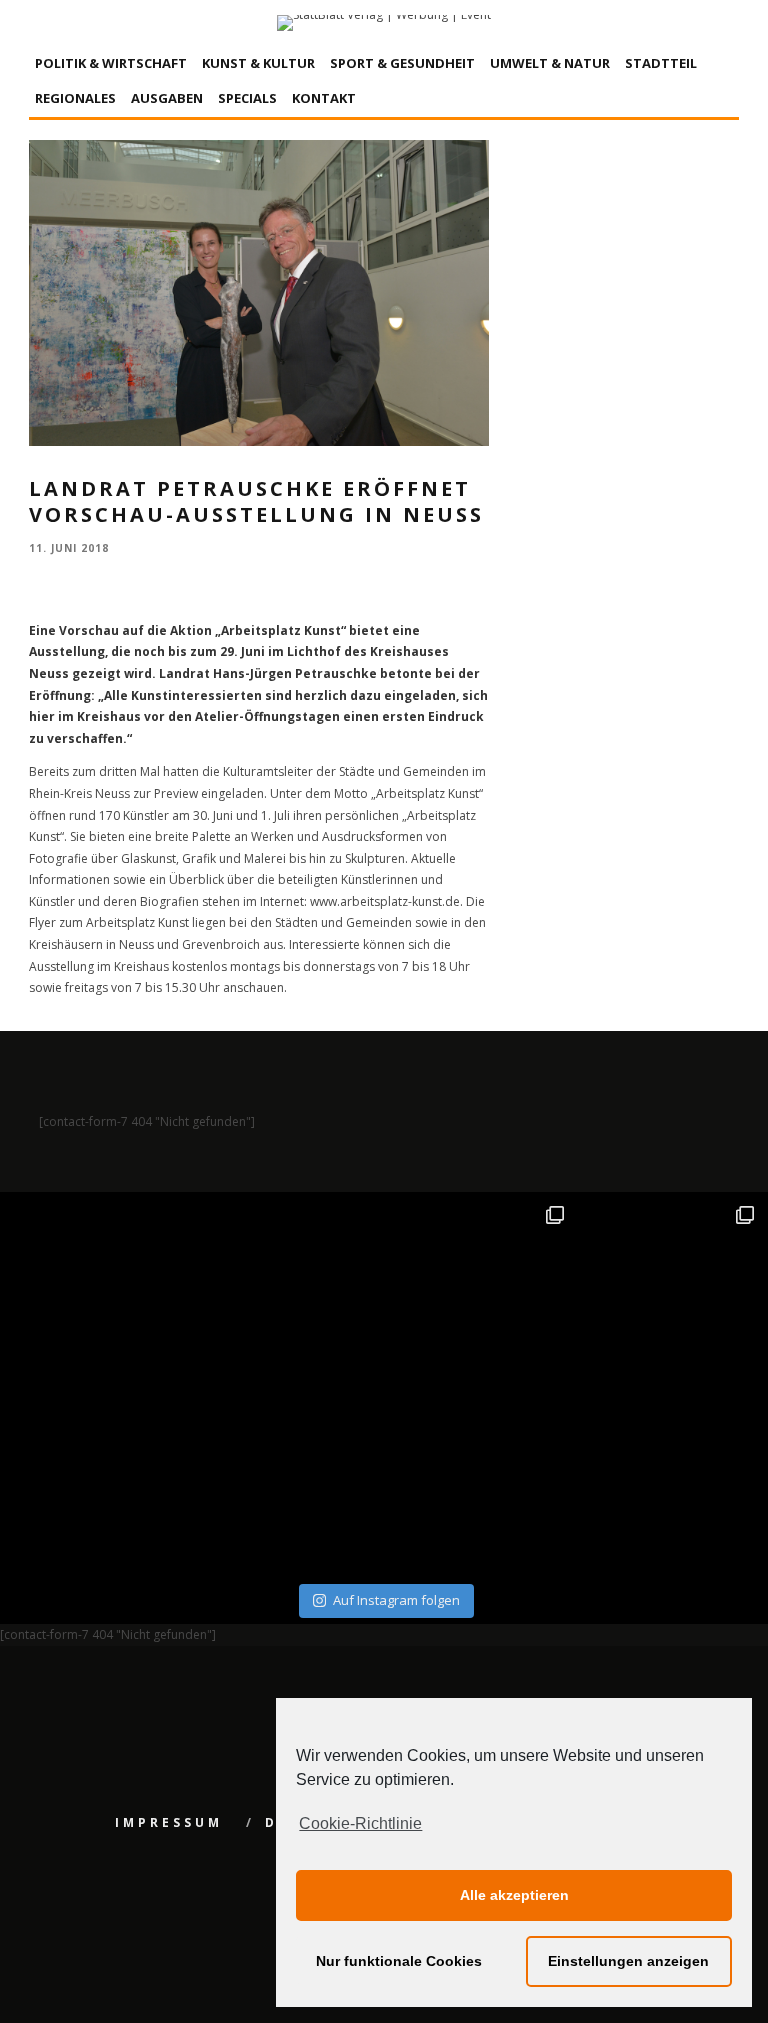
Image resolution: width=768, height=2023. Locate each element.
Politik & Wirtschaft (111, 63)
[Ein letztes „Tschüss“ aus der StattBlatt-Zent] (289, 1290)
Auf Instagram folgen (396, 1600)
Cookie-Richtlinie (360, 1823)
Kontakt (324, 98)
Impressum (169, 1822)
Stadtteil (661, 63)
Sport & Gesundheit (402, 63)
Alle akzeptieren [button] (514, 1895)
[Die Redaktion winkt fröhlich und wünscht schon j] (289, 1481)
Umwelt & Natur (550, 63)
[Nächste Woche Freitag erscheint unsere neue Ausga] (98, 1481)
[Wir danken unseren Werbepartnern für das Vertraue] (670, 1290)
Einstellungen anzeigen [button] (628, 1961)
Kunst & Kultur (258, 63)
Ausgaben (167, 98)
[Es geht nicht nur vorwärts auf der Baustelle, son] (98, 1290)
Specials (247, 98)
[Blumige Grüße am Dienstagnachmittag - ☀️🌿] (670, 1481)
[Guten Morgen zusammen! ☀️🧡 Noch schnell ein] (479, 1481)
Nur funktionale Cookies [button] (399, 1961)
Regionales (75, 98)
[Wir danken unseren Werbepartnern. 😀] (479, 1290)
